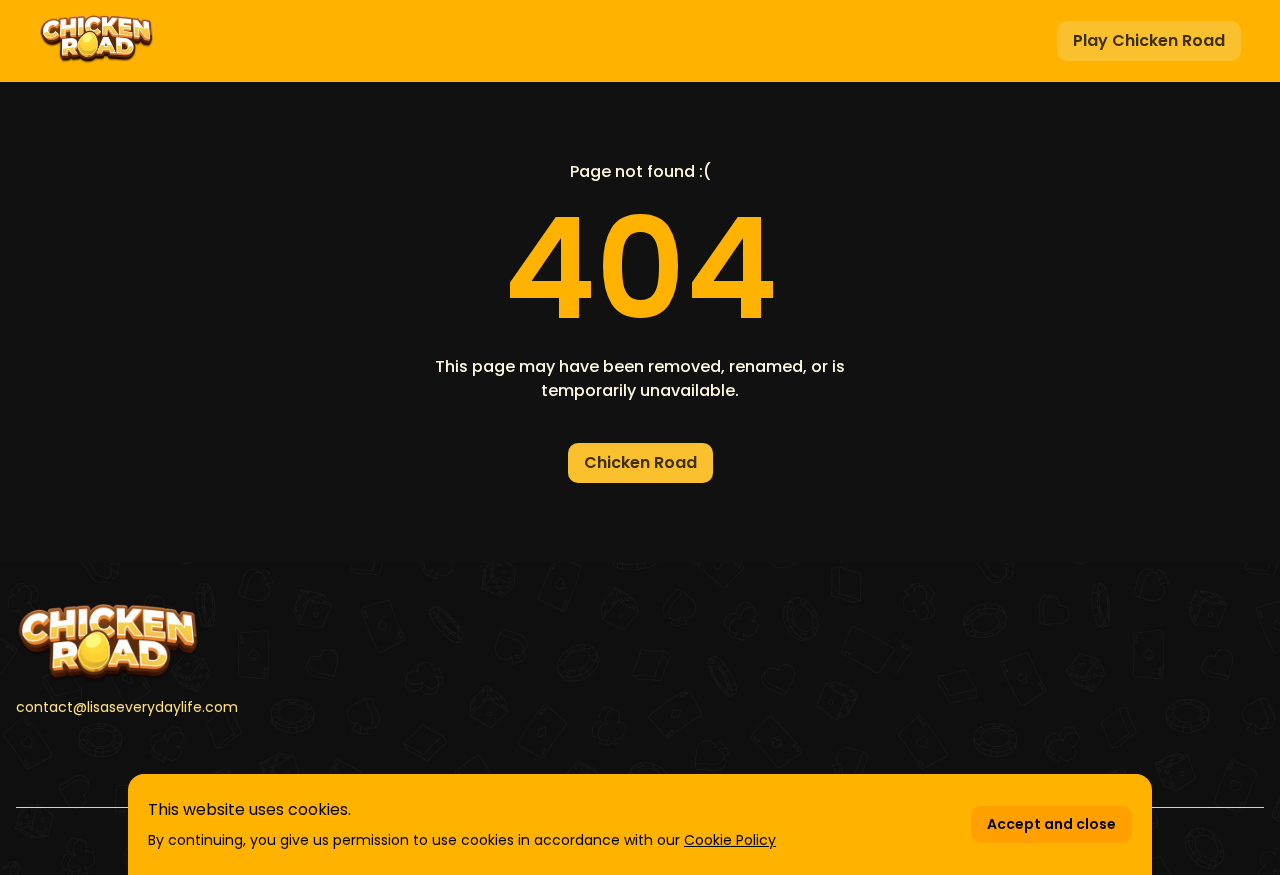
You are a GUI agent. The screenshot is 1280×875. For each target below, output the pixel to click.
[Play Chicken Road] (96, 41)
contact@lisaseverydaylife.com (127, 707)
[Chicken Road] (214, 643)
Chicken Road (640, 462)
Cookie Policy (730, 840)
